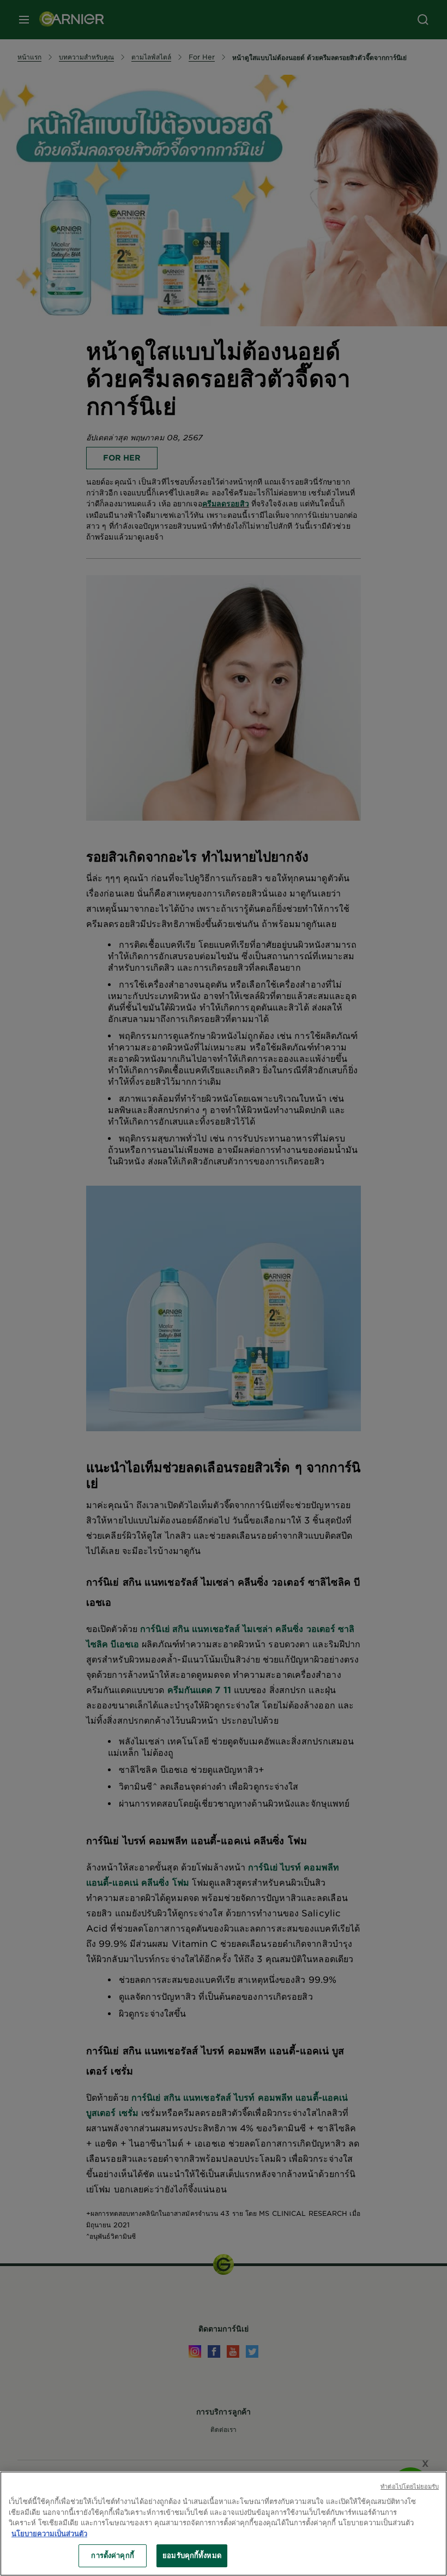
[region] (224, 2524)
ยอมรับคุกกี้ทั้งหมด (192, 2555)
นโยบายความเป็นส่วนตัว (49, 2533)
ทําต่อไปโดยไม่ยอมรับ (410, 2486)
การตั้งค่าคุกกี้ (112, 2555)
